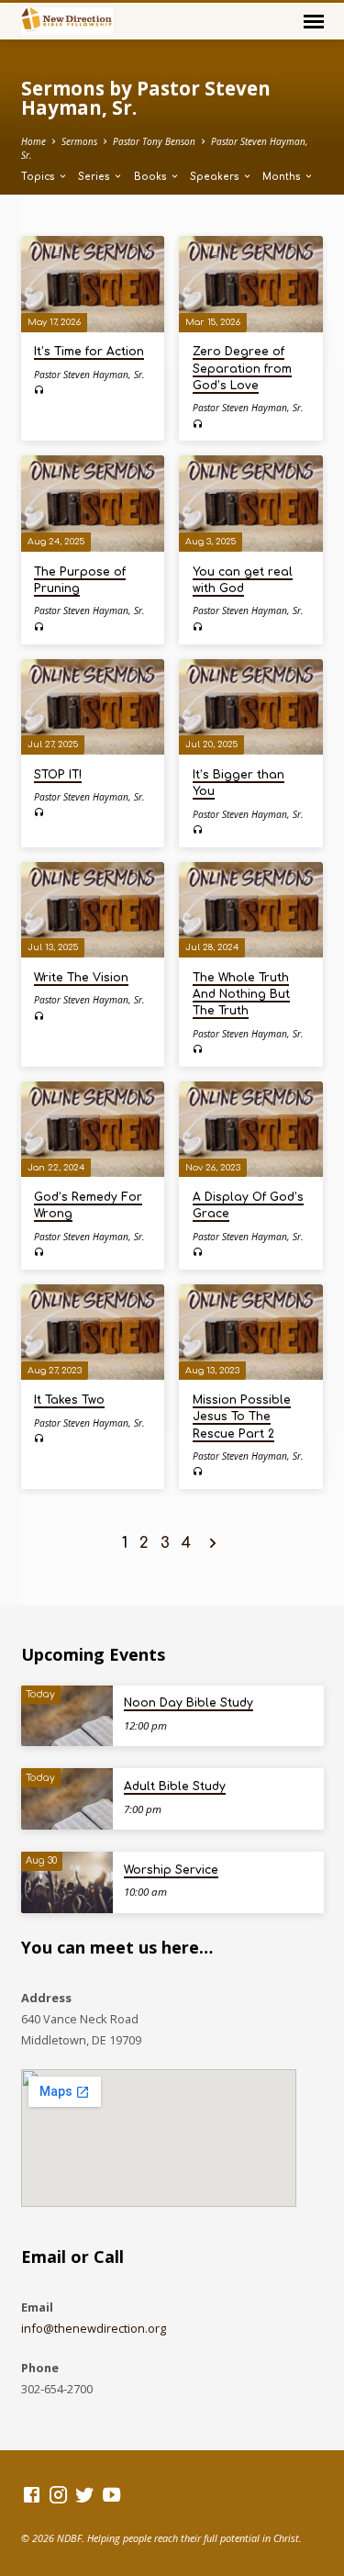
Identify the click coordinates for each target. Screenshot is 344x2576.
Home (33, 141)
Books (152, 177)
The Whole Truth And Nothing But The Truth (241, 994)
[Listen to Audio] (39, 390)
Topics (39, 177)
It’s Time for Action (89, 352)
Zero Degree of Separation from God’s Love (242, 368)
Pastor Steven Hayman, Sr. (89, 375)
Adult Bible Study (175, 1786)
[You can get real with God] (251, 503)
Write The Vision (81, 978)
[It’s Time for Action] (93, 284)
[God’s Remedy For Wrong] (93, 1129)
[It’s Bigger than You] (251, 707)
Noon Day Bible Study (189, 1703)
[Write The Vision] (93, 910)
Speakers (216, 177)
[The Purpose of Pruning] (93, 503)
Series (95, 177)
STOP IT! (58, 775)
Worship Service (171, 1870)
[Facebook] (32, 2494)
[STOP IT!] (93, 707)
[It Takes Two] (93, 1332)
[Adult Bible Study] (67, 1799)
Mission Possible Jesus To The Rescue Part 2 (242, 1417)
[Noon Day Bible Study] (67, 1716)
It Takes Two (69, 1400)
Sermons (79, 141)
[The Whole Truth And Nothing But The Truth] (251, 910)
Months (283, 177)
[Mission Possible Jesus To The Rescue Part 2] (251, 1332)
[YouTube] (111, 2494)
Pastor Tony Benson (154, 141)
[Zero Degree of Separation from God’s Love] (251, 284)
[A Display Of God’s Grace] (251, 1129)
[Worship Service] (67, 1882)
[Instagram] (58, 2494)
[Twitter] (85, 2494)
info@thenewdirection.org (94, 2328)
